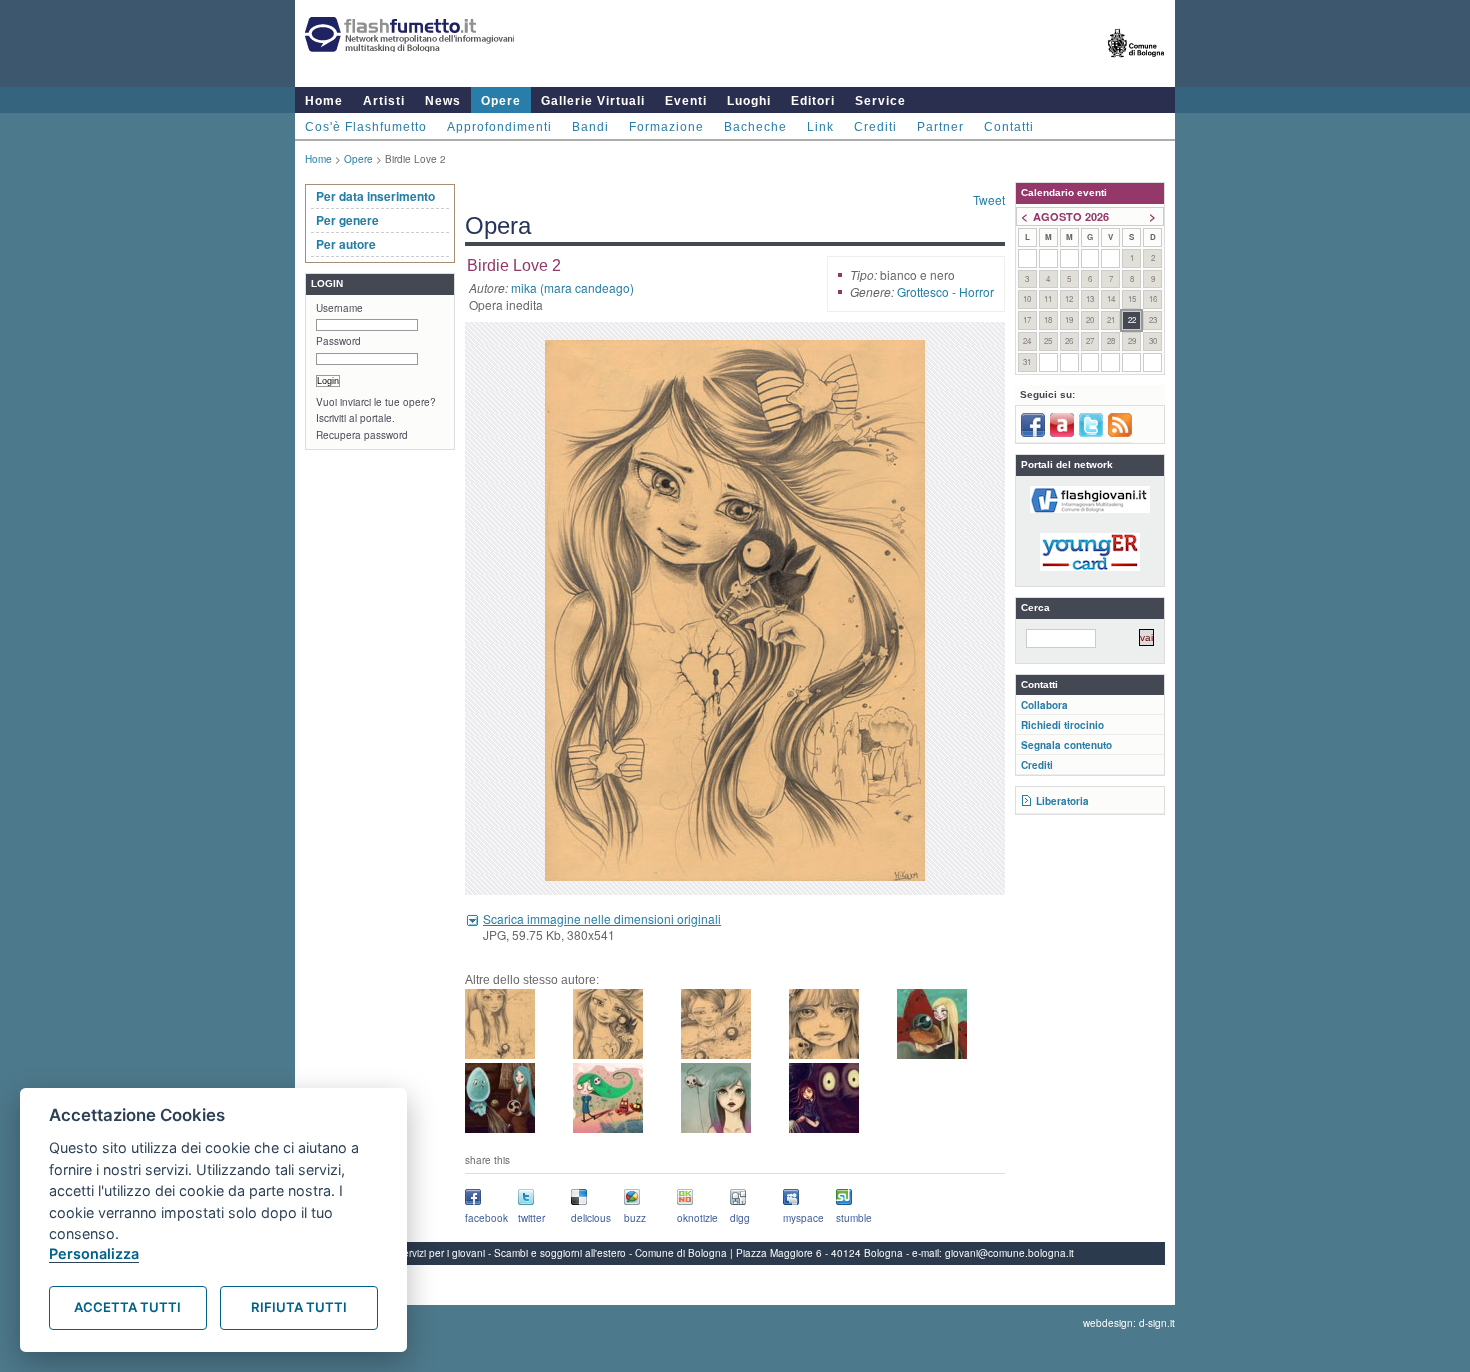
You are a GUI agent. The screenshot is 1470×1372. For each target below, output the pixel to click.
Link (820, 127)
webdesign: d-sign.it (1129, 1323)
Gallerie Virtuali (593, 101)
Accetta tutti (127, 1307)
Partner (940, 127)
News (443, 101)
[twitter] (1091, 433)
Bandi (590, 127)
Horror (976, 291)
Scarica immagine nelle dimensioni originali (602, 918)
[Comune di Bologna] (1136, 65)
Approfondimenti (499, 127)
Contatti (1009, 127)
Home (324, 101)
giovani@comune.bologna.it (1009, 1253)
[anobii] (1062, 433)
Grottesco (923, 291)
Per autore (346, 244)
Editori (813, 101)
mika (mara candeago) (572, 287)
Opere (501, 101)
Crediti (875, 127)
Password (338, 341)
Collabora (1044, 705)
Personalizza (94, 1253)
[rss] (1120, 433)
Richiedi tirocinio (1062, 725)
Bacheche (755, 127)
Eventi (686, 101)
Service (880, 101)
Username (339, 308)
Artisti (384, 101)
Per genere (347, 220)
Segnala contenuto (1066, 745)
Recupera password (362, 435)
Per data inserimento (375, 196)
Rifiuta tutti (299, 1307)
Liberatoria (1062, 801)
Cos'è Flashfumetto (366, 127)
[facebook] (1033, 433)
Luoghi (749, 101)
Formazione (666, 127)
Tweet (989, 199)
